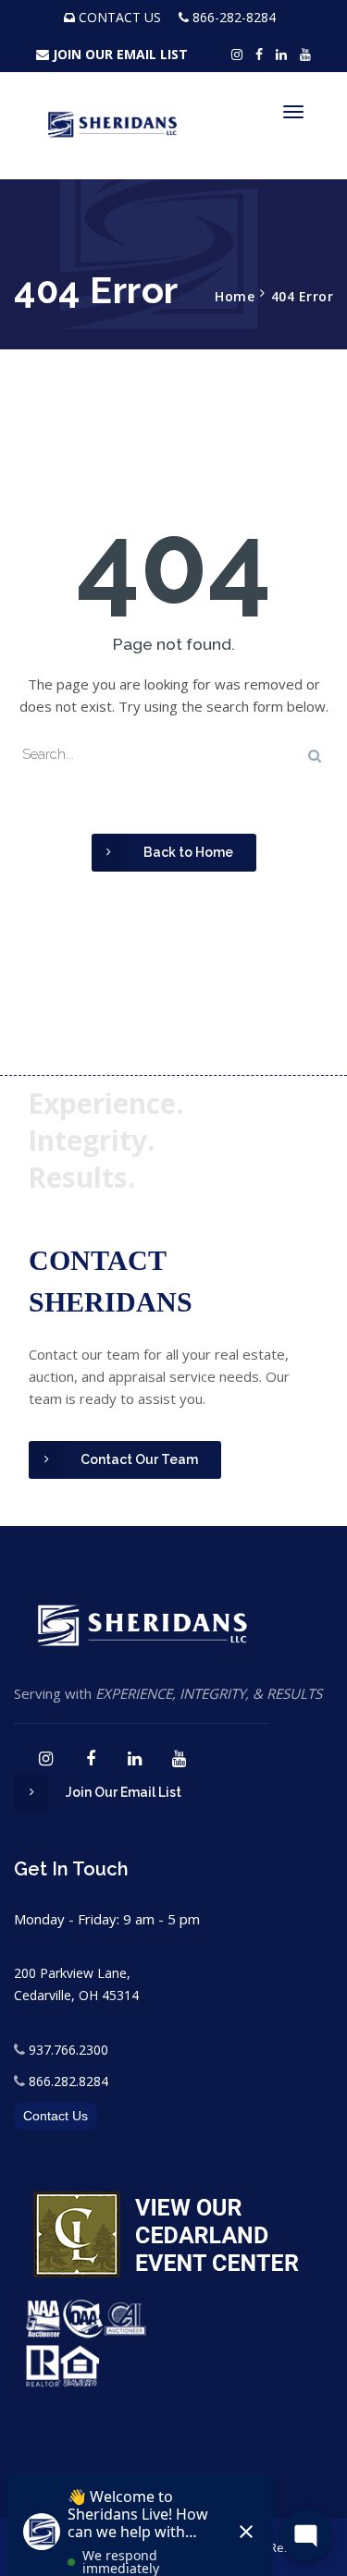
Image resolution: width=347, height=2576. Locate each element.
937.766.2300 (68, 2050)
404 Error (303, 296)
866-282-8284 (234, 17)
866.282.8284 (68, 2081)
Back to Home (188, 852)
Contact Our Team (139, 1459)
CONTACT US (120, 17)
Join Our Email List (124, 1792)
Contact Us (56, 2116)
